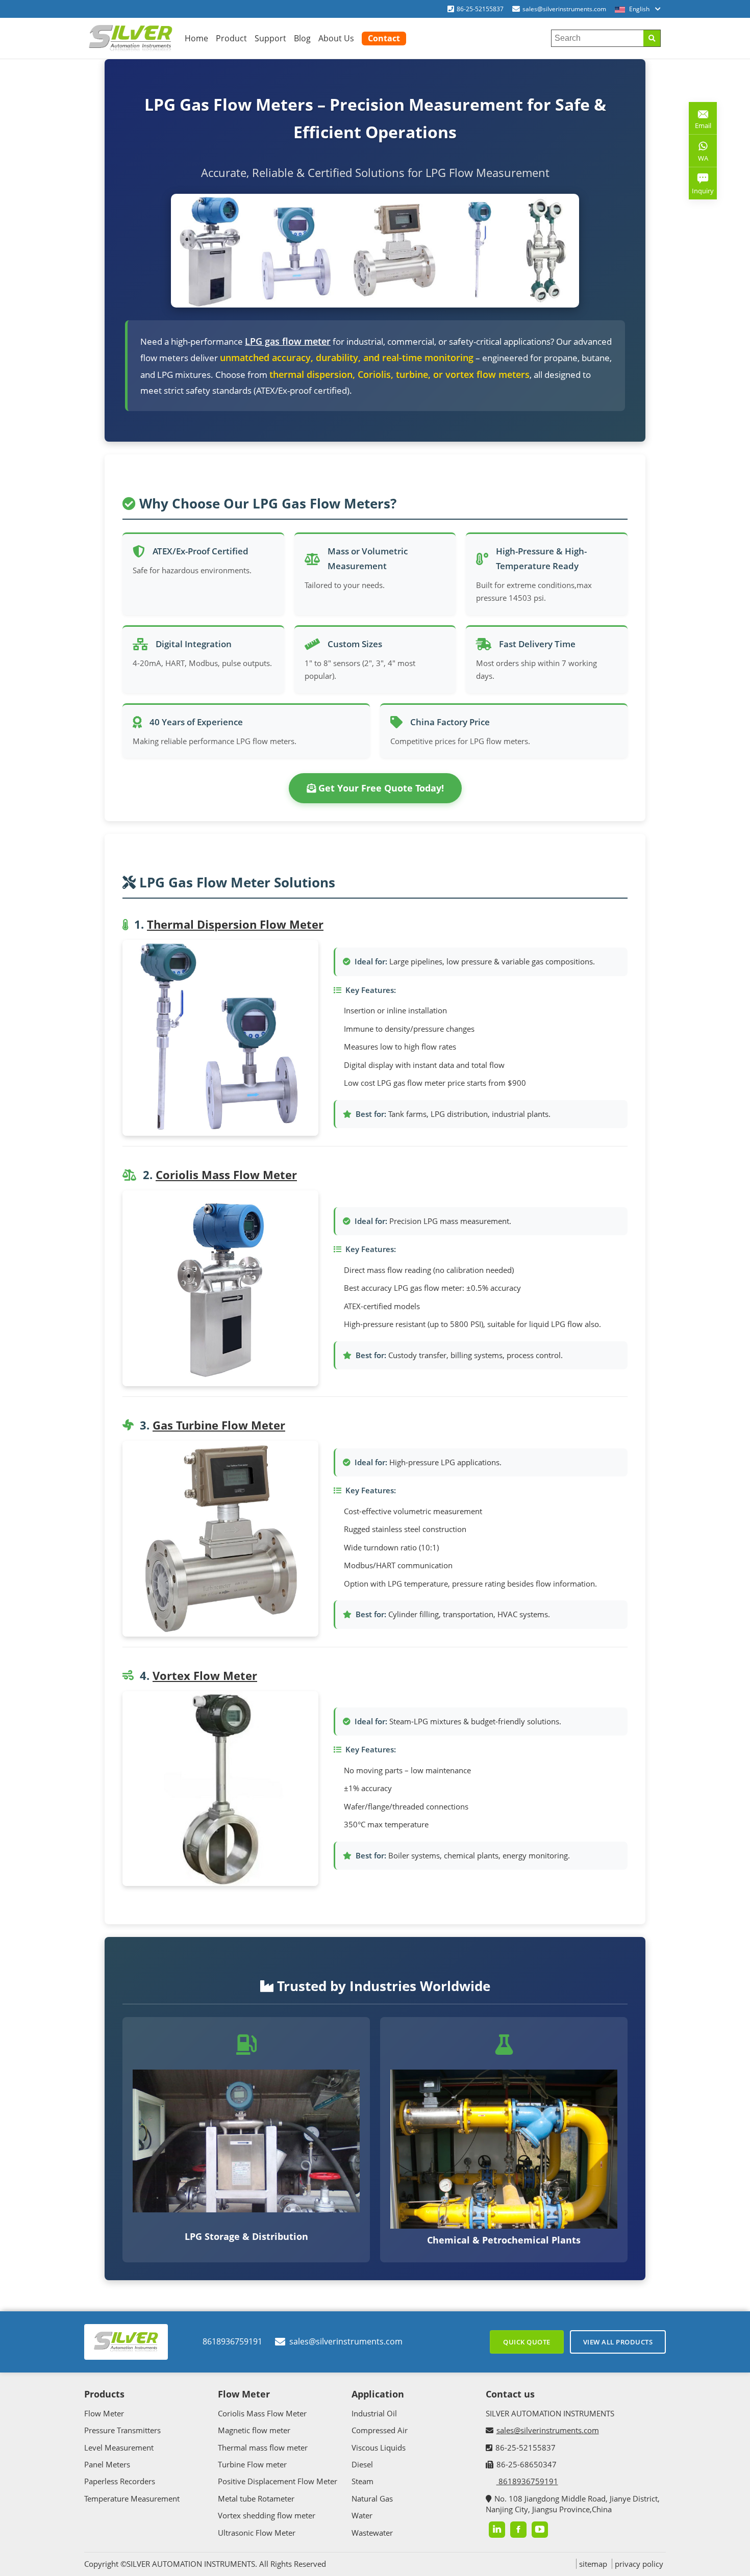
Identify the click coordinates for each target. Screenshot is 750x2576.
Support (270, 38)
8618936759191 (232, 2341)
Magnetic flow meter (254, 2430)
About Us (336, 38)
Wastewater (372, 2533)
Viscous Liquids (379, 2447)
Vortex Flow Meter (205, 1675)
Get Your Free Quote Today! (380, 788)
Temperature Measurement (132, 2498)
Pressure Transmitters (122, 2430)
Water (362, 2515)
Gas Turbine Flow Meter (219, 1425)
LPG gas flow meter (288, 341)
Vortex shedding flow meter (267, 2515)
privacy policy (639, 2564)
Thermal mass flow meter (263, 2447)
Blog (302, 38)
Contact (384, 38)
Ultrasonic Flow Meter (257, 2533)
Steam (362, 2481)
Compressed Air (380, 2430)
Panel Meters (107, 2464)
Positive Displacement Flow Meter (278, 2481)
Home (196, 38)
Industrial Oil (374, 2413)
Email (700, 122)
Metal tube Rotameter (256, 2498)
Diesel (362, 2464)
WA (698, 160)
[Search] (652, 38)
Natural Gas (372, 2498)
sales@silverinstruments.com (564, 9)
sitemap (593, 2564)
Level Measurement (119, 2447)
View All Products (618, 2342)
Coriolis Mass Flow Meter (226, 1175)
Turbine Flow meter (252, 2464)
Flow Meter (104, 2413)
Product (231, 38)
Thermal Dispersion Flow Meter (235, 924)
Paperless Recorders (120, 2481)
